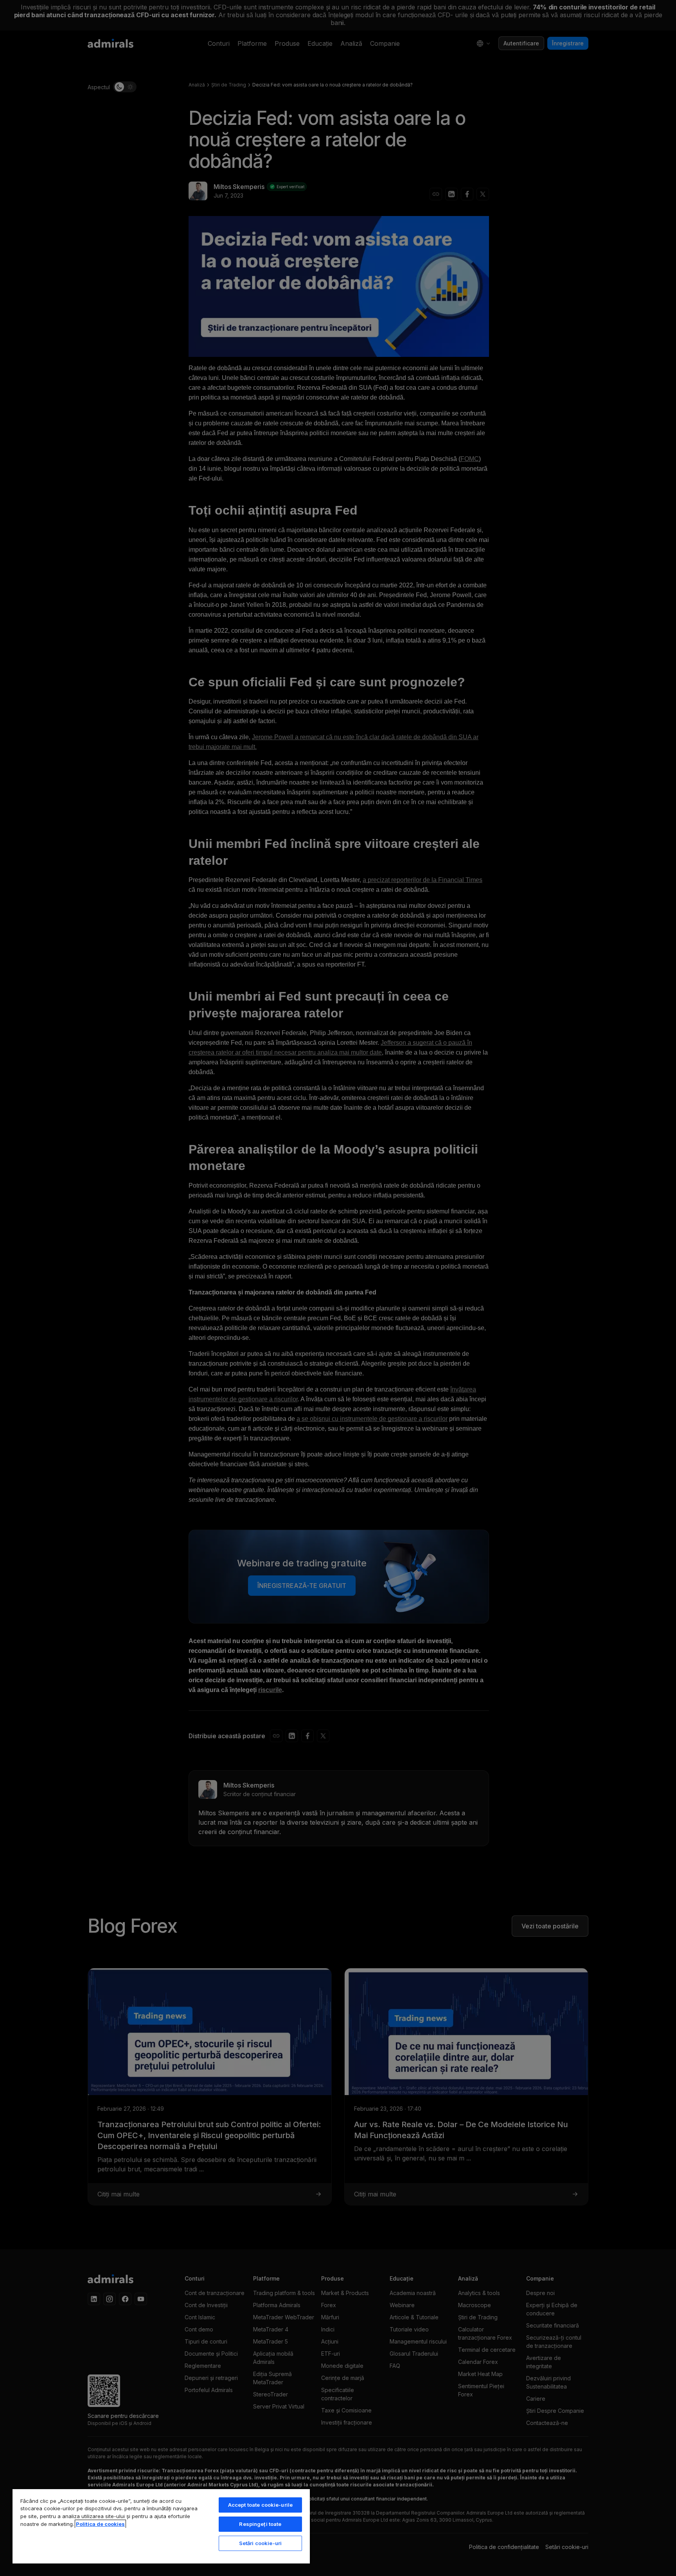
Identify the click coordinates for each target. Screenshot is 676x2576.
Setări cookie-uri (260, 2543)
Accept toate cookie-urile (260, 2505)
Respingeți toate (260, 2524)
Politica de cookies (100, 2524)
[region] (161, 2526)
